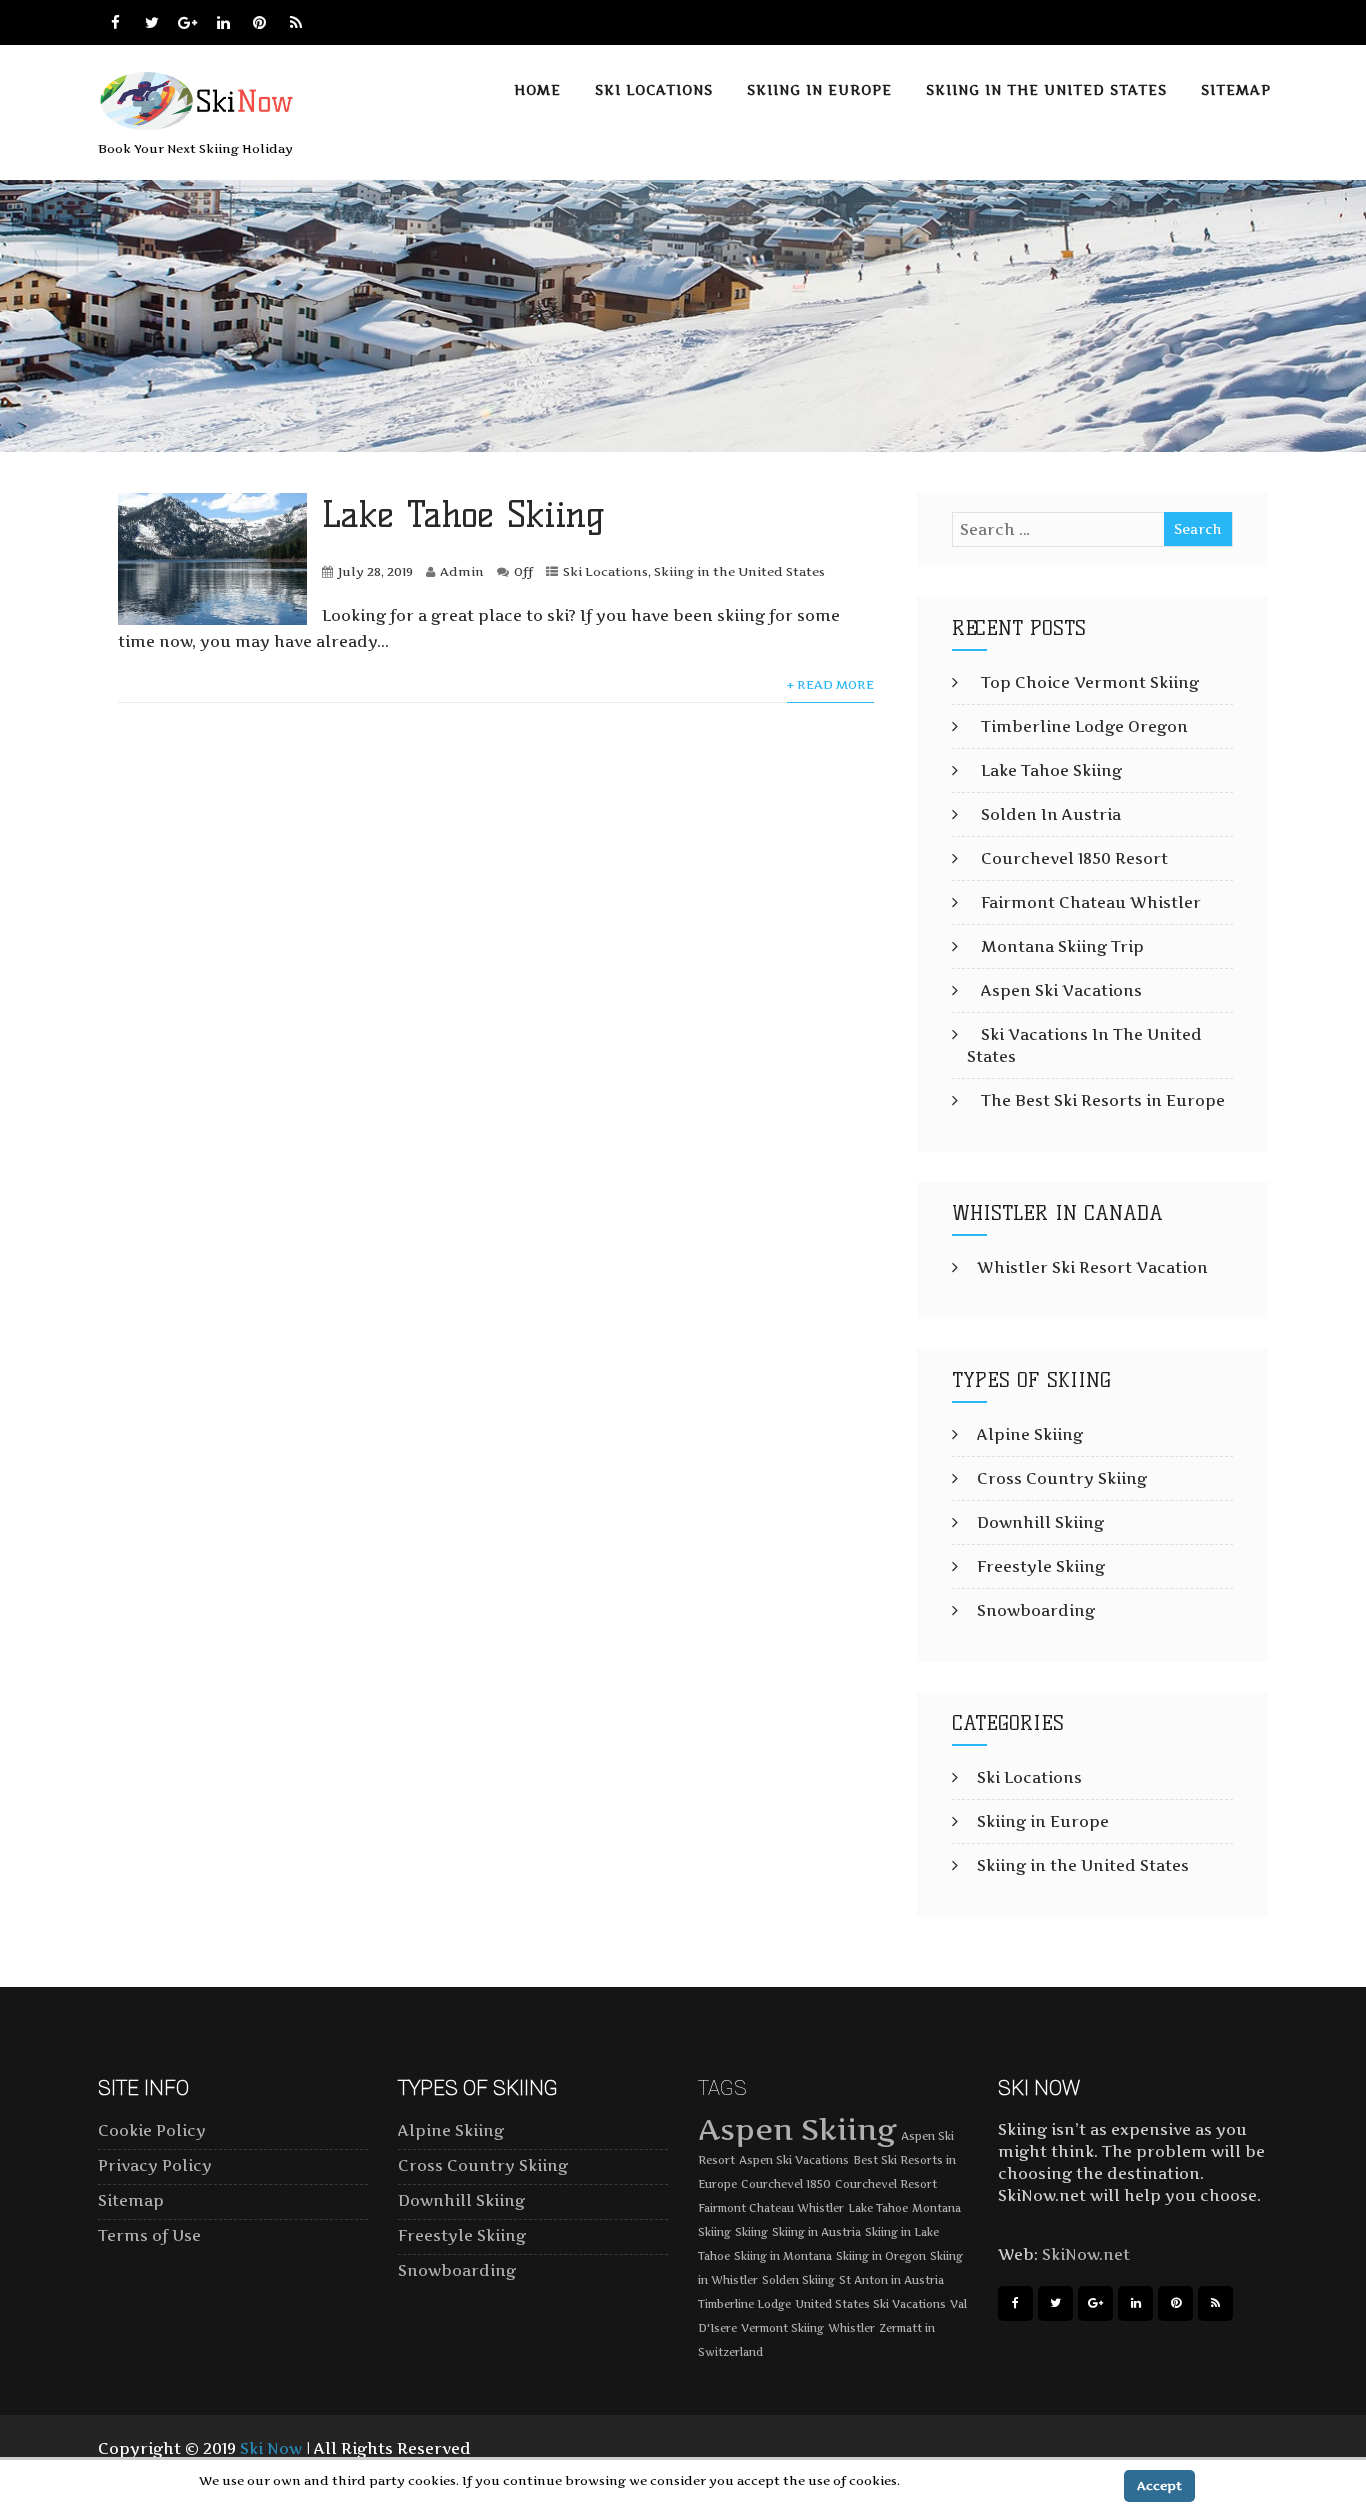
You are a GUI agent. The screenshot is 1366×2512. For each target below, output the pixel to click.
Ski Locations (654, 90)
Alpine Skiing (1030, 1434)
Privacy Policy (155, 2165)
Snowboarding (1036, 1610)
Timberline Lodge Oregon (1084, 726)
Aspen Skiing (797, 2129)
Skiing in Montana (783, 2256)
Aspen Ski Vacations (1061, 990)
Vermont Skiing (782, 2328)
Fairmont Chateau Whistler (1091, 902)
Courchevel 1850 (786, 2184)
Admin (462, 571)
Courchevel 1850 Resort (1074, 858)
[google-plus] (187, 22)
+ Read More (830, 684)
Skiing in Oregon (881, 2256)
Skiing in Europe (819, 90)
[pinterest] (259, 22)
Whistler (851, 2328)
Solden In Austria (1051, 814)
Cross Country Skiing (1062, 1478)
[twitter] (151, 22)
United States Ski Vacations (870, 2304)
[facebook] (115, 22)
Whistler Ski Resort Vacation (1092, 1267)
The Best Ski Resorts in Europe (1103, 1100)
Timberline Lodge (744, 2304)
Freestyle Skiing (1041, 1566)
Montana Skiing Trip (1062, 946)
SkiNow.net (1086, 2254)
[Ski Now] (199, 126)
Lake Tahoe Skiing (463, 514)
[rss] (295, 22)
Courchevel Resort (886, 2184)
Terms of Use (149, 2235)
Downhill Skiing (1040, 1522)
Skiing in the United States (1046, 90)
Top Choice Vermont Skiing (1090, 682)
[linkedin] (223, 22)
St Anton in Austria (891, 2280)
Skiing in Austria (816, 2232)
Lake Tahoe (878, 2208)
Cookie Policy (152, 2130)
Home (537, 90)
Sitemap (1236, 90)
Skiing (751, 2232)
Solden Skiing (798, 2280)
